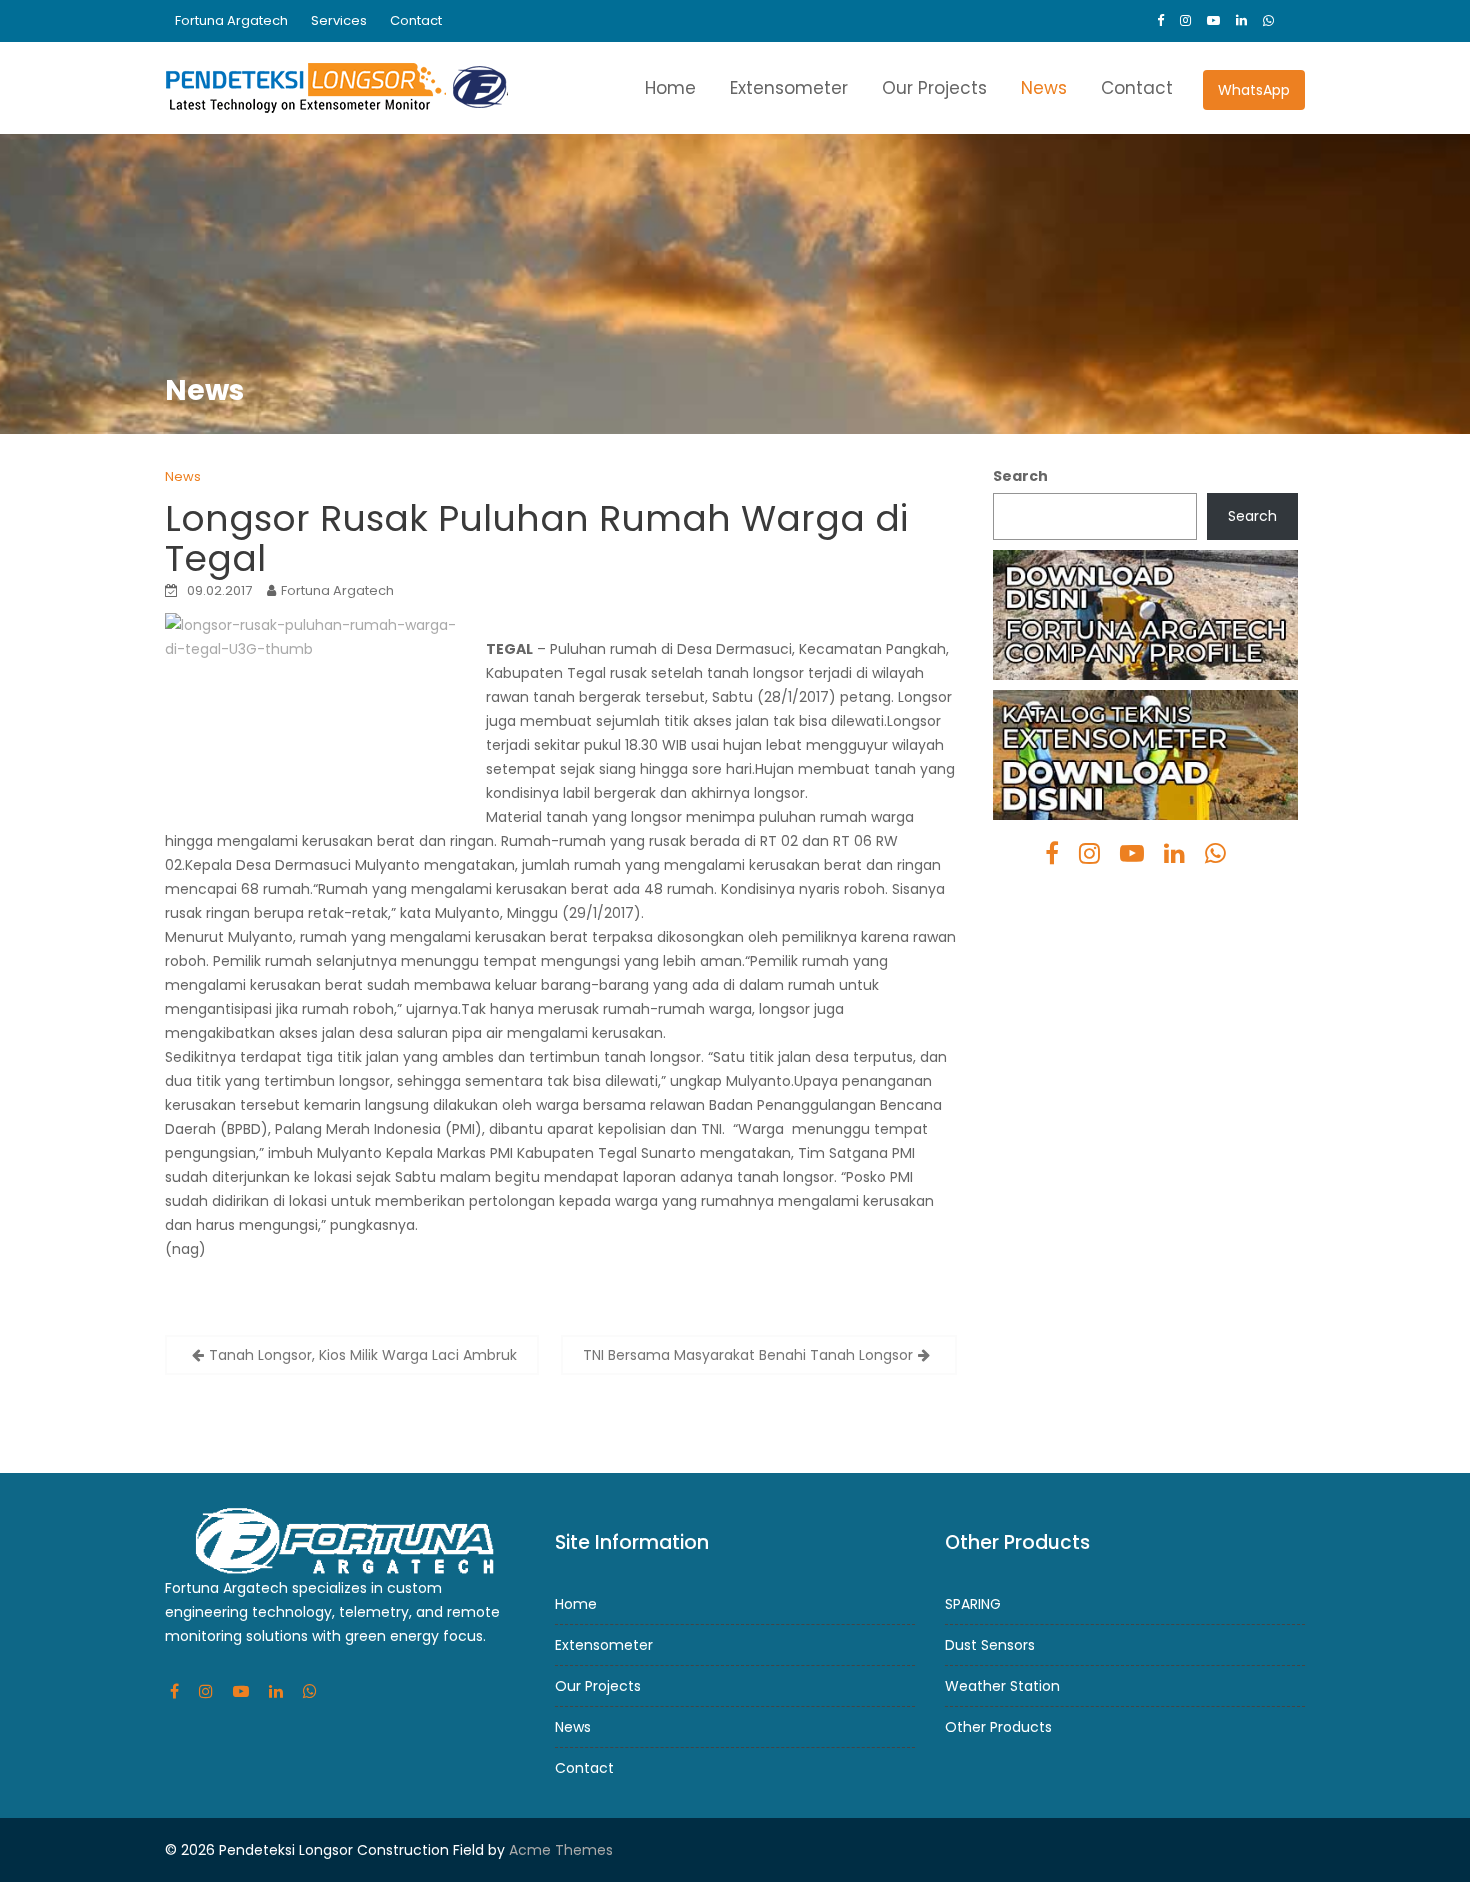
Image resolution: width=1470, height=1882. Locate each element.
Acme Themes (561, 1850)
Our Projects (934, 88)
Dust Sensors (990, 1645)
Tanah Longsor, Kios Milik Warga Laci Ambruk (363, 1355)
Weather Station (1002, 1686)
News (1044, 88)
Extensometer (789, 88)
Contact (416, 20)
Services (339, 20)
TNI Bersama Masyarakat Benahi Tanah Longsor (748, 1355)
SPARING (973, 1604)
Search (1020, 476)
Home (670, 88)
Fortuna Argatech (231, 20)
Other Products (998, 1727)
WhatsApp (1254, 90)
